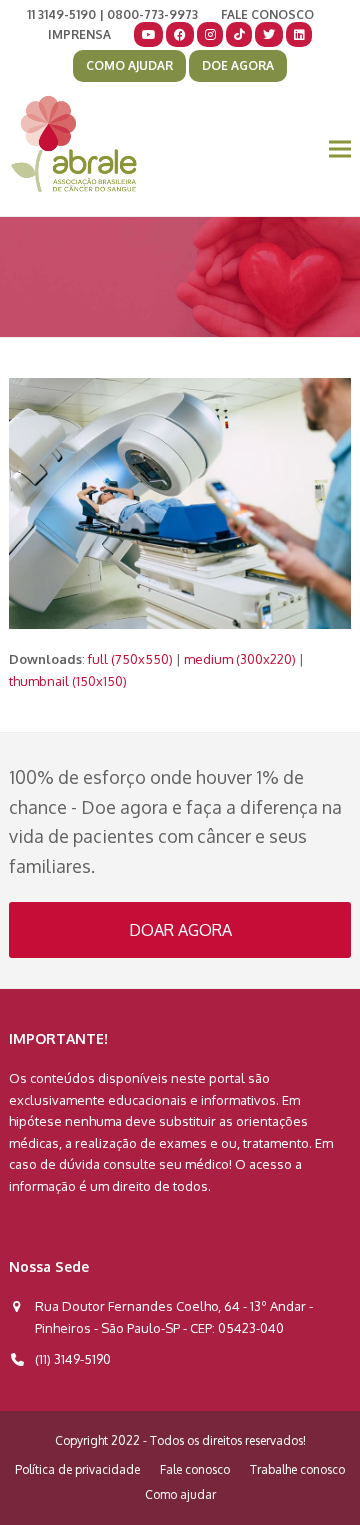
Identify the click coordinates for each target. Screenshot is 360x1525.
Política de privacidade (77, 1469)
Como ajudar (180, 1494)
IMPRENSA (79, 34)
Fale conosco (195, 1469)
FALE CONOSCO (267, 14)
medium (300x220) (240, 659)
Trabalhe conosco (297, 1469)
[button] (340, 149)
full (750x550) (130, 659)
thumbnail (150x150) (68, 681)
